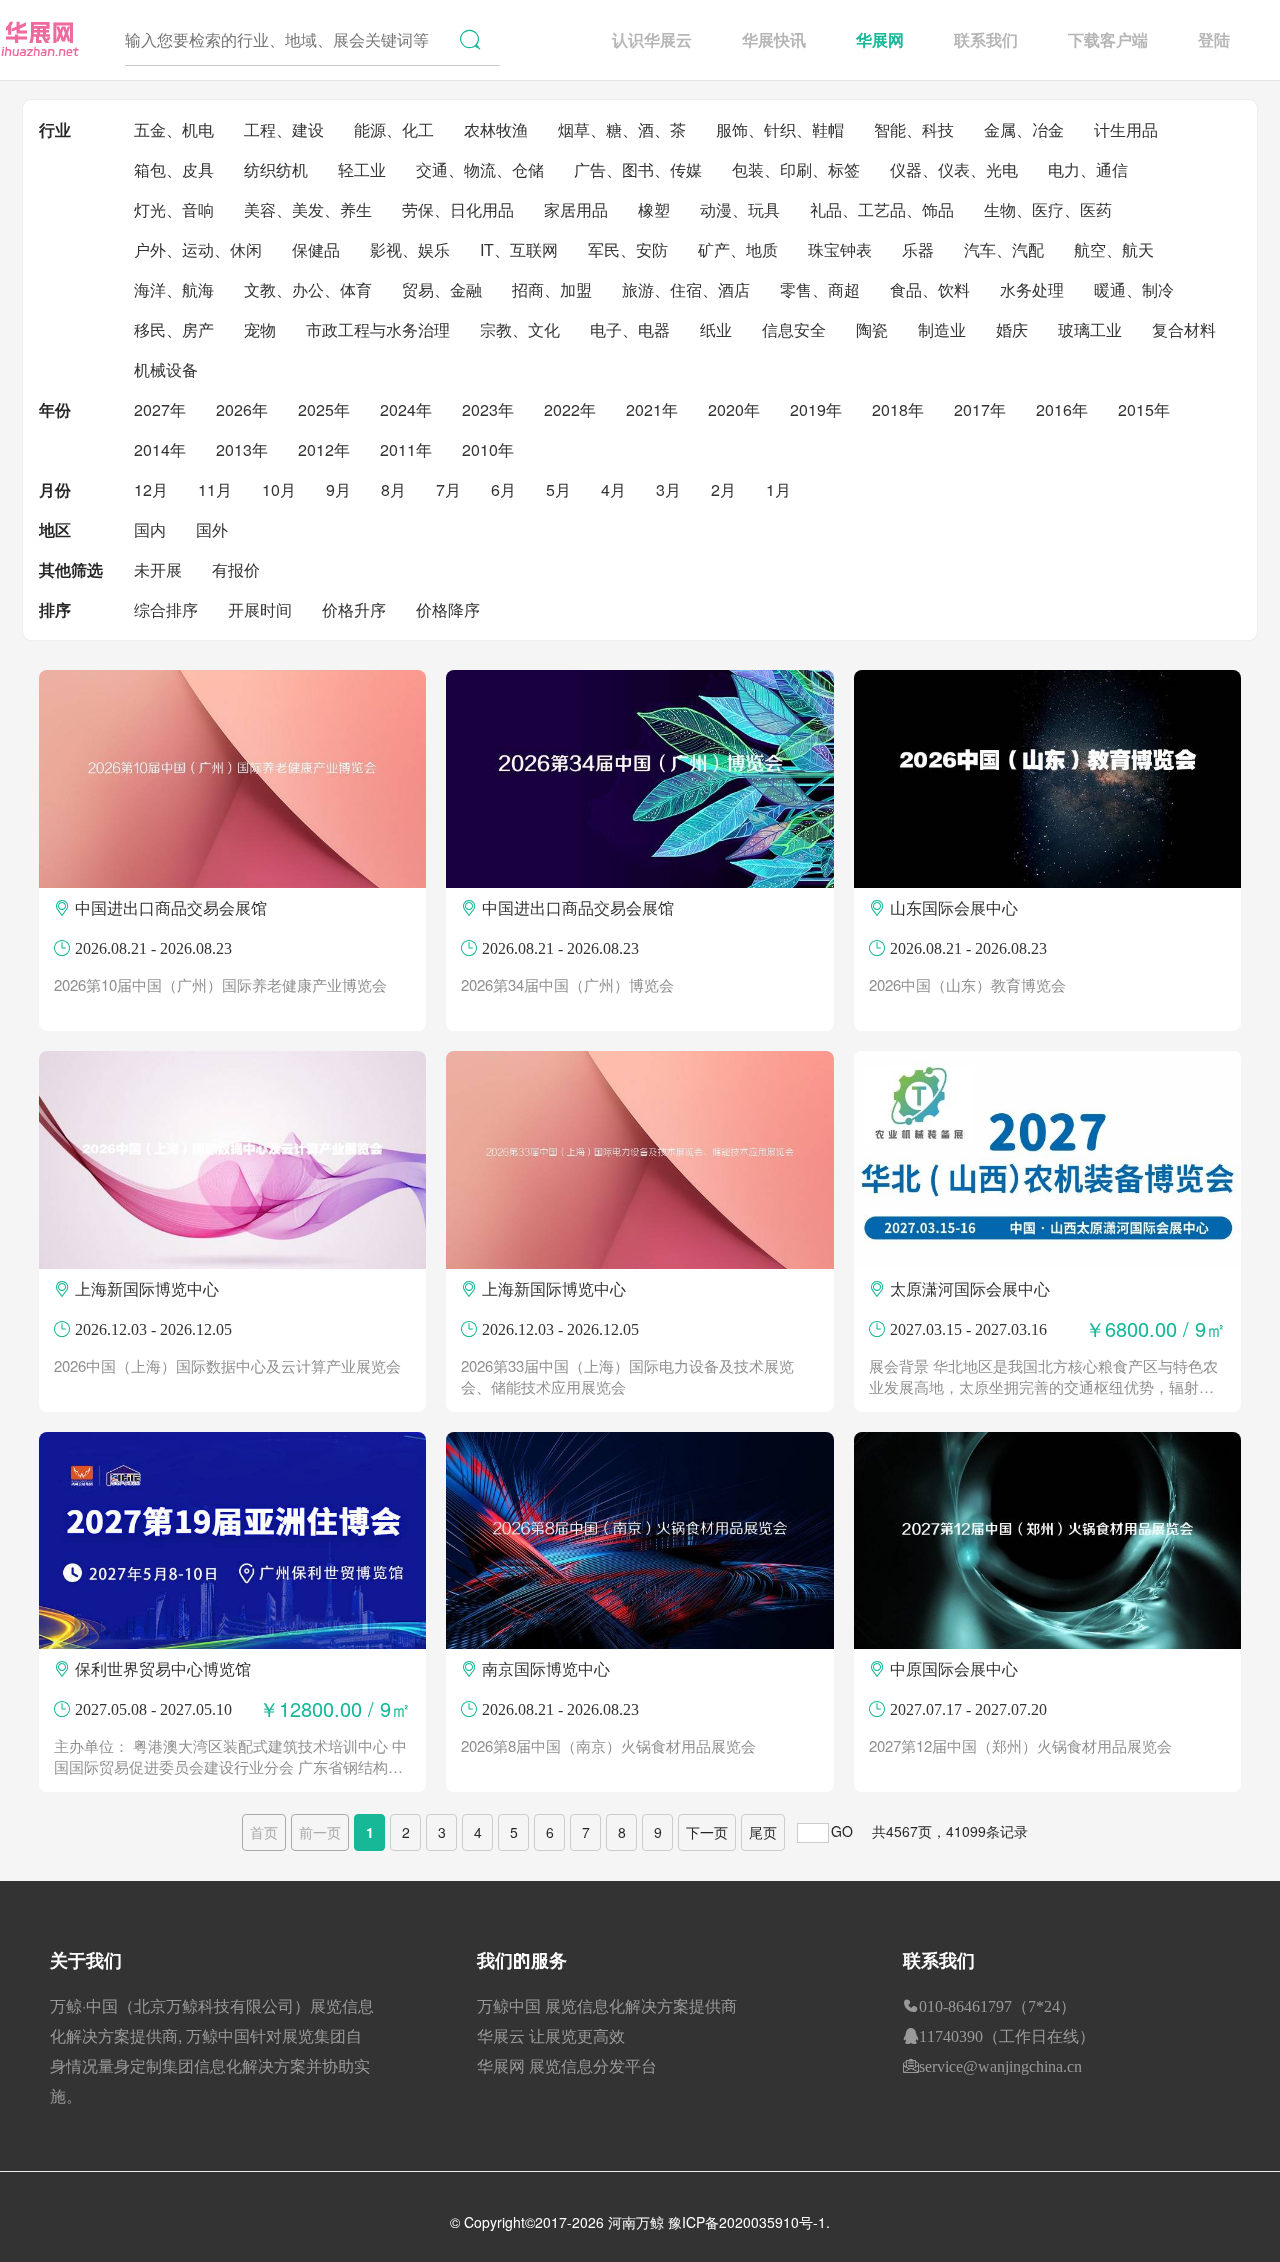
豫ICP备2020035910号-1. (749, 2222)
